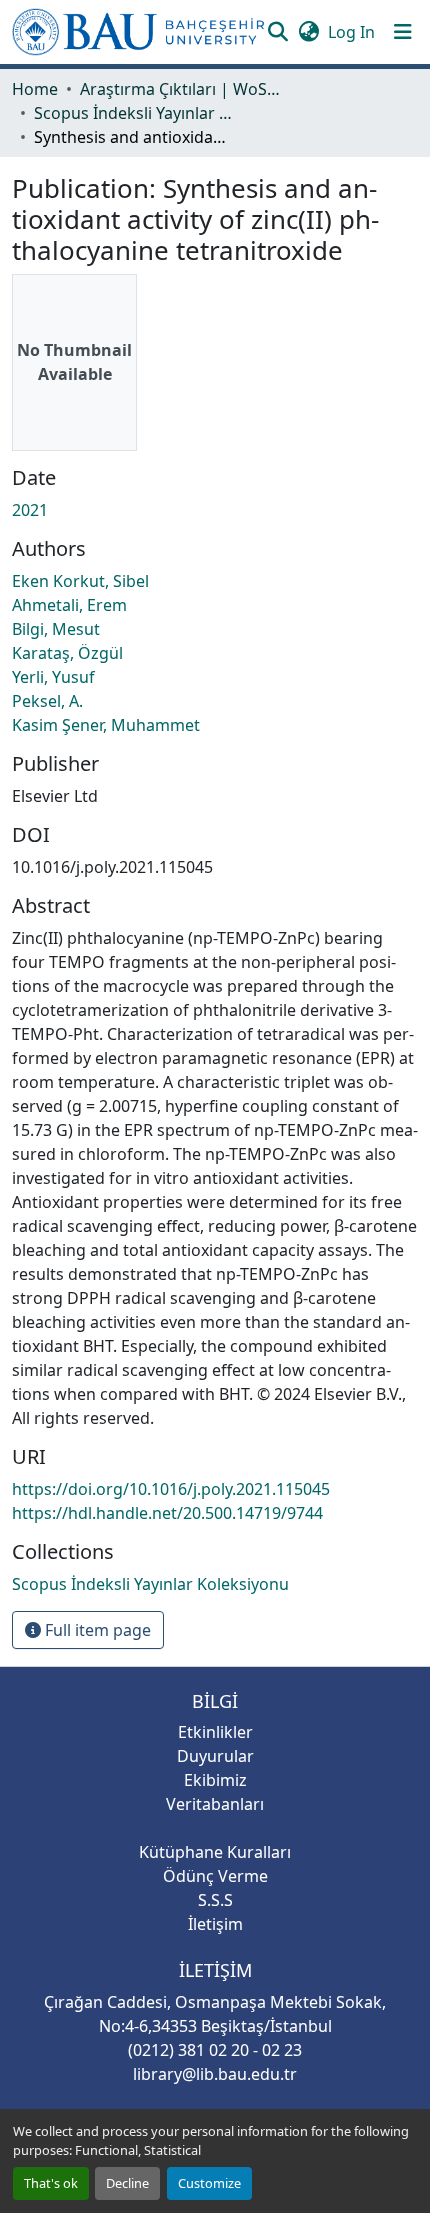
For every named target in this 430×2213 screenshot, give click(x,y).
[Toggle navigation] (403, 32)
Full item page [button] (96, 1630)
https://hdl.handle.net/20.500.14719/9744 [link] (167, 1513)
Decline (127, 2183)
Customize (209, 2183)
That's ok (51, 2183)
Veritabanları (215, 1804)
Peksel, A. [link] (47, 701)
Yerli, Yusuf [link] (53, 677)
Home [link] (35, 89)
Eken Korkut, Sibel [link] (80, 581)
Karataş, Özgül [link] (67, 653)
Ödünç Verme (215, 1876)
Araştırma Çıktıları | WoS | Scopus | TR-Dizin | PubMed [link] (180, 89)
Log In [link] (351, 32)
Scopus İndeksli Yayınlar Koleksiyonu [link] (134, 113)
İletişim (215, 1924)
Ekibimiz (215, 1780)
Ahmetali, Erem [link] (69, 605)
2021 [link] (30, 510)
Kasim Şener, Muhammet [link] (106, 725)
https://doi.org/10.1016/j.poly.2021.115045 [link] (171, 1489)
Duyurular (215, 1756)
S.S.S (215, 1900)
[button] (138, 32)
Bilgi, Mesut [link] (56, 629)
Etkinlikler (215, 1732)
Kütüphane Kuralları (215, 1852)
